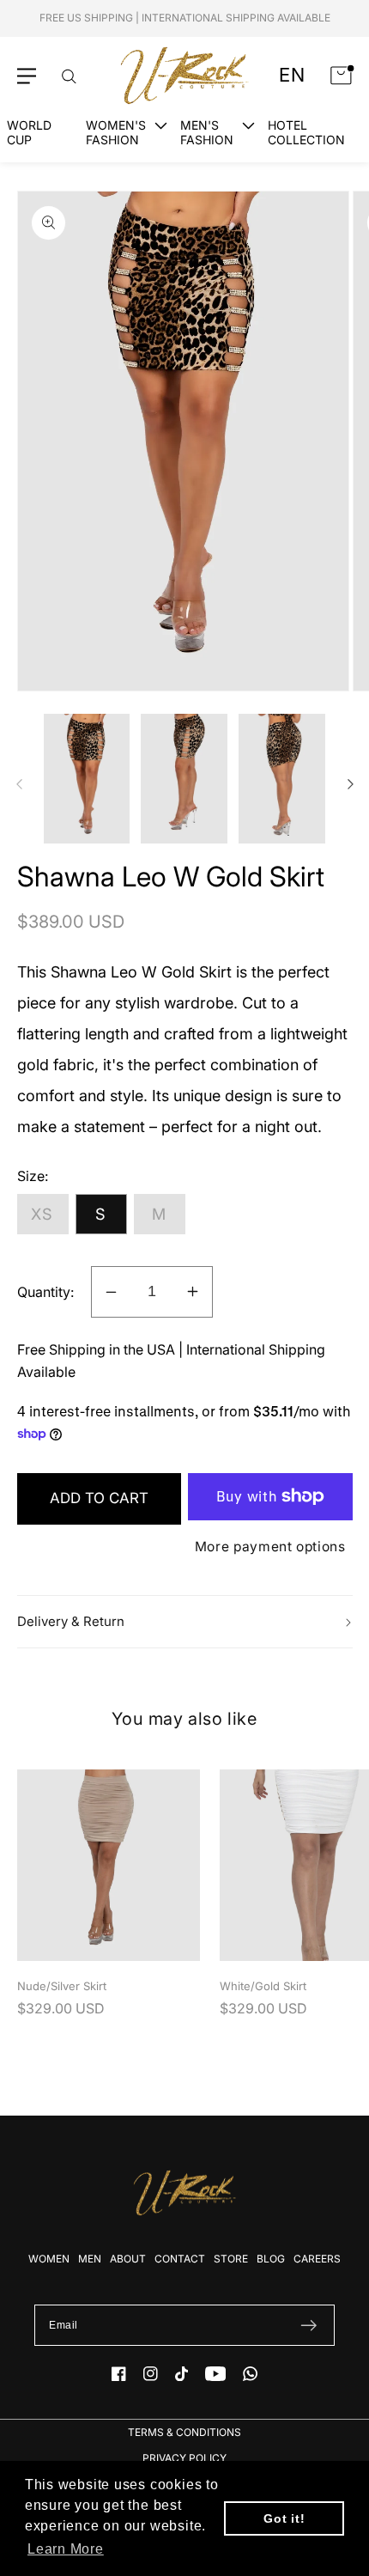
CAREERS (317, 2259)
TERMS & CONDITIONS (184, 2432)
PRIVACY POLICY (184, 2458)
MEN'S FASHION (207, 132)
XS (42, 1214)
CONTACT (180, 2259)
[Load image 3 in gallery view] (282, 779)
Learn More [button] (66, 2549)
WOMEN (49, 2259)
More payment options (270, 1547)
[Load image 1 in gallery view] (87, 779)
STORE (231, 2259)
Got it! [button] (284, 2518)
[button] (27, 76)
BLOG (271, 2259)
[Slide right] (350, 784)
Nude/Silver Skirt (62, 1986)
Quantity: (45, 1292)
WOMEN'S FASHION (116, 132)
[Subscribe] (309, 2325)
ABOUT (128, 2259)
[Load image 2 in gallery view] (184, 779)
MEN (90, 2259)
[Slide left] (19, 784)
